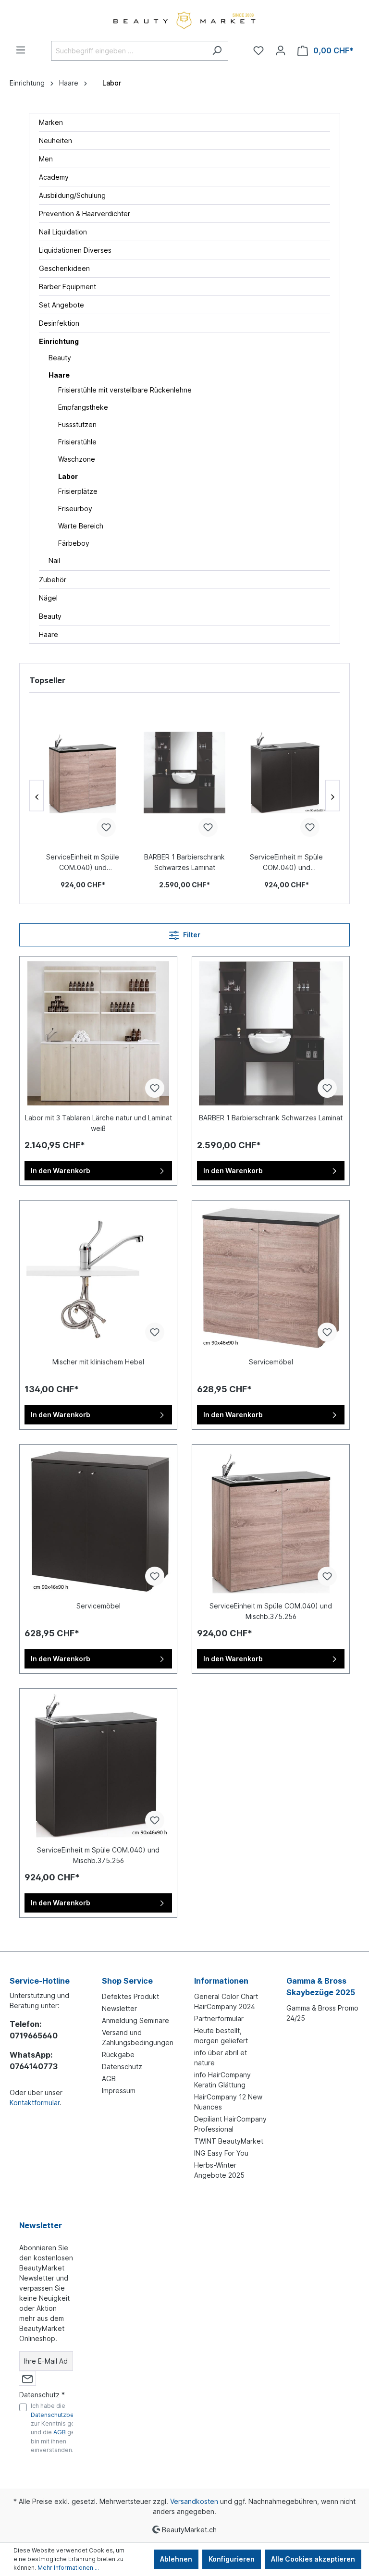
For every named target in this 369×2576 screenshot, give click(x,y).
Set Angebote (61, 305)
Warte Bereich (81, 526)
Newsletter (119, 2008)
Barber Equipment (68, 287)
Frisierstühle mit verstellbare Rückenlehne (125, 390)
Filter (191, 935)
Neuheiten (55, 141)
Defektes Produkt (130, 1996)
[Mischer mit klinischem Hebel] (98, 1277)
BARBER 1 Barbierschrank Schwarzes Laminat (184, 862)
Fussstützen (77, 424)
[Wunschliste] (258, 50)
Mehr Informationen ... (68, 2568)
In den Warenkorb (61, 1171)
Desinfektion (59, 323)
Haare (59, 375)
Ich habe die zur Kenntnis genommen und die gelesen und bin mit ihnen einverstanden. (70, 2428)
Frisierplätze (78, 491)
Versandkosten (194, 2501)
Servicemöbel (271, 1362)
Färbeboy (74, 543)
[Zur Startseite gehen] (184, 20)
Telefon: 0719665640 (34, 2030)
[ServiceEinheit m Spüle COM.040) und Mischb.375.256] (83, 773)
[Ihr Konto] (281, 50)
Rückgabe (118, 2055)
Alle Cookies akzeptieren (313, 2559)
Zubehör (53, 580)
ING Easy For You (221, 2153)
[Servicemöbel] (271, 1277)
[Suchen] (217, 51)
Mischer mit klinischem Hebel (98, 1362)
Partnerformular (219, 2018)
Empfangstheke (83, 407)
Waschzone (77, 459)
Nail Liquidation (63, 232)
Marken (51, 122)
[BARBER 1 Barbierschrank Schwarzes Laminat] (184, 773)
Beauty (60, 358)
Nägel (48, 598)
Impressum (119, 2091)
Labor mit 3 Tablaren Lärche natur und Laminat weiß (98, 1123)
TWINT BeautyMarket (229, 2141)
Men (46, 159)
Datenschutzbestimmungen (70, 2415)
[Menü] (21, 50)
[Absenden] (27, 2378)
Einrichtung (59, 341)
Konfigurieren (232, 2559)
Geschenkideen (64, 268)
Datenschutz (122, 2067)
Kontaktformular (35, 2103)
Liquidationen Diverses (75, 250)
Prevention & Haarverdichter (85, 214)
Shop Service (127, 1981)
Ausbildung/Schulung (72, 195)
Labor (68, 476)
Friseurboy (75, 509)
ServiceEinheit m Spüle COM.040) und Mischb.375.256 (83, 863)
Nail (54, 560)
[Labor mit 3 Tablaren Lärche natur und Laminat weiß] (98, 1033)
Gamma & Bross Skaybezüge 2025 (321, 1987)
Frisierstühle (77, 442)
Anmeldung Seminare (135, 2020)
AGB (109, 2079)
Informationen (221, 1981)
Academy (54, 177)
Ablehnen (176, 2559)
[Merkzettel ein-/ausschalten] (106, 827)
